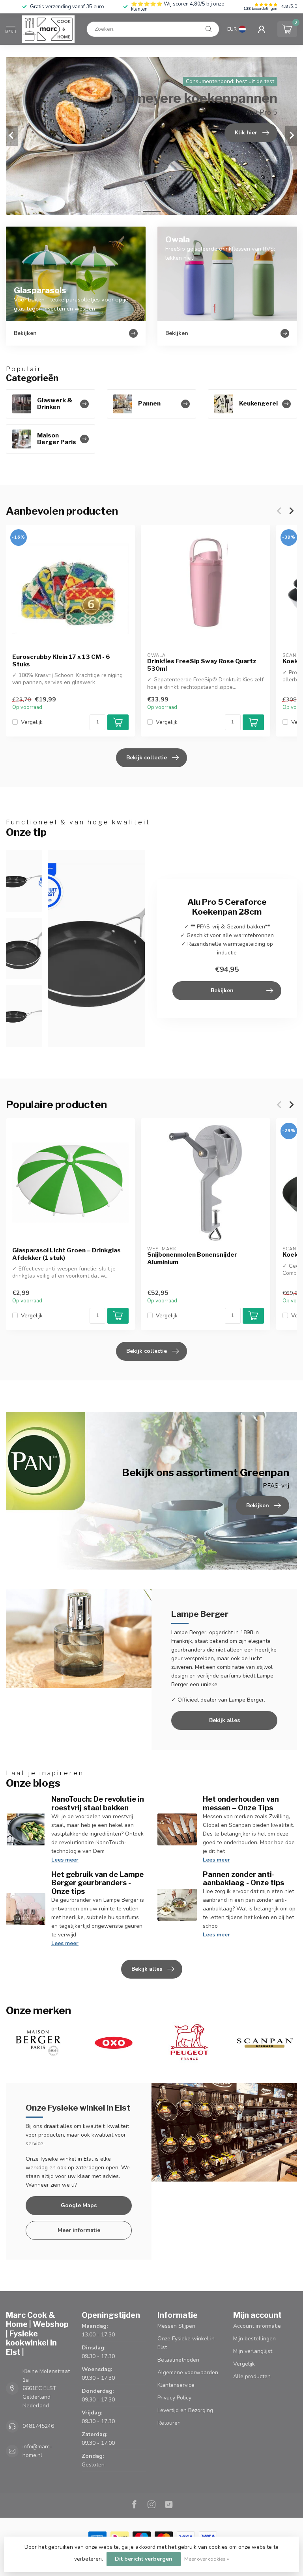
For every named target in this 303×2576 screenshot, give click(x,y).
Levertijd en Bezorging (185, 2410)
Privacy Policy (174, 2398)
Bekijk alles (224, 1720)
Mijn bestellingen (254, 2339)
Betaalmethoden (178, 2360)
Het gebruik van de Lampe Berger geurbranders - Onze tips (97, 1883)
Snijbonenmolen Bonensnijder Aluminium (192, 1259)
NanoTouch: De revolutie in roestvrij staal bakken (98, 1803)
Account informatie (257, 2326)
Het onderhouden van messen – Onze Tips (241, 1803)
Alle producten (252, 2376)
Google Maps (79, 2205)
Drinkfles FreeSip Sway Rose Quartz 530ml (202, 665)
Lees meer (65, 1860)
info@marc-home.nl (37, 2451)
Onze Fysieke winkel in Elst (186, 2343)
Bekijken (222, 990)
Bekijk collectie (147, 758)
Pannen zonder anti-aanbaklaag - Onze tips (243, 1879)
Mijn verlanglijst (253, 2351)
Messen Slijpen (176, 2326)
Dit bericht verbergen (144, 2559)
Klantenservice (176, 2385)
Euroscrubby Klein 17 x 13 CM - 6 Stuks (61, 660)
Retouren (169, 2423)
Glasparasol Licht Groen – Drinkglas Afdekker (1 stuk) (66, 1254)
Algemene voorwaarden (188, 2372)
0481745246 (38, 2426)
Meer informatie (79, 2230)
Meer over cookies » (207, 2559)
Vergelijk (32, 722)
